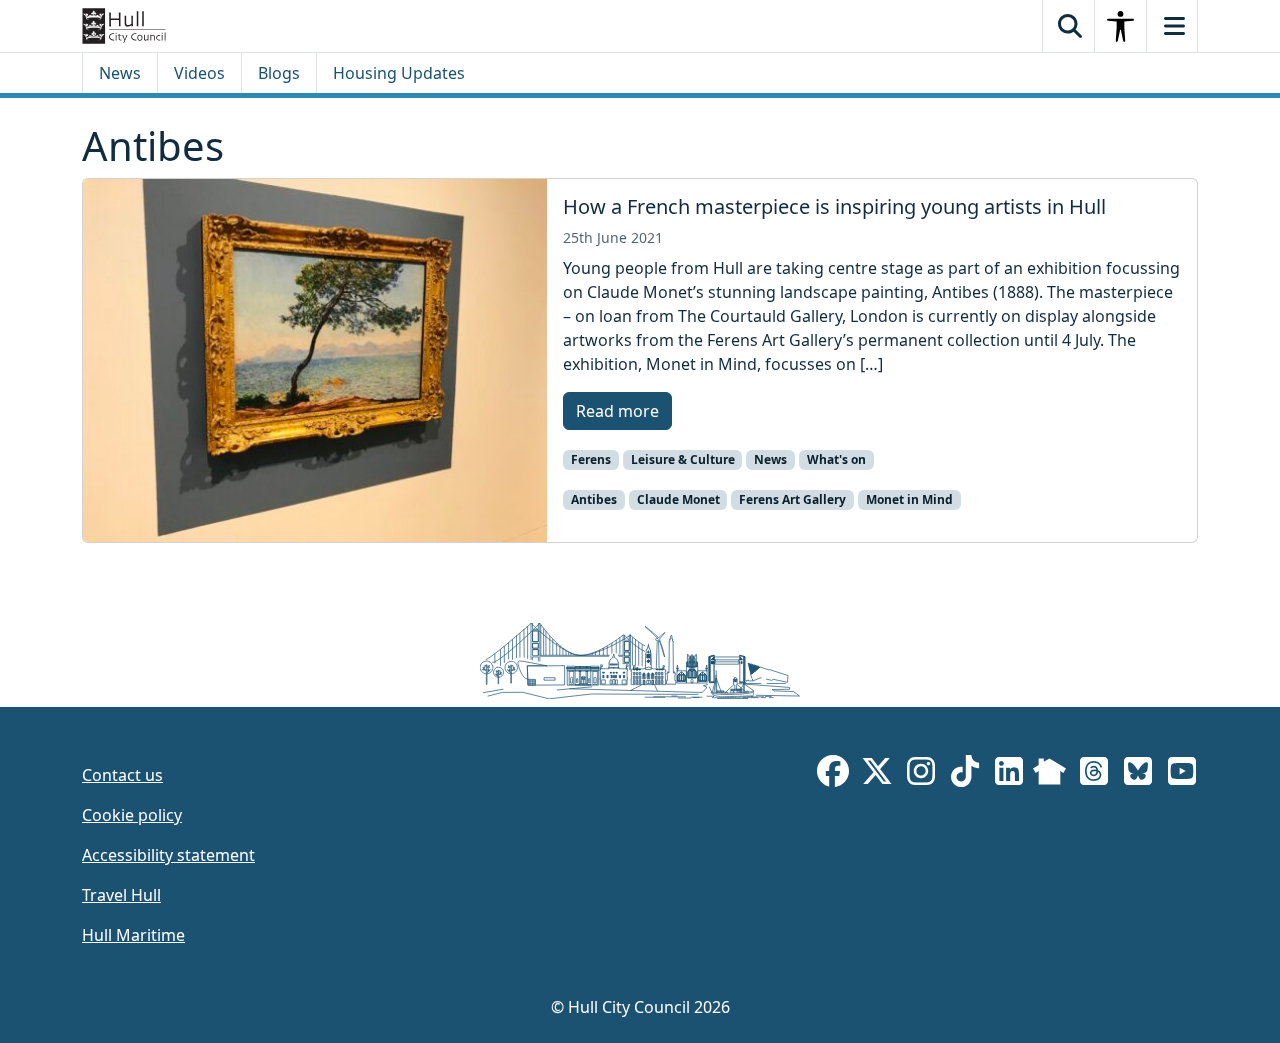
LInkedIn (1009, 774)
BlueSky (1138, 774)
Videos (199, 73)
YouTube (1182, 774)
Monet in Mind (909, 499)
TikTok (965, 774)
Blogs (279, 73)
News (120, 73)
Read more (617, 411)
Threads (1094, 774)
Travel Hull (121, 895)
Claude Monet (678, 499)
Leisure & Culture (683, 459)
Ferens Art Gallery (792, 499)
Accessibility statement (168, 855)
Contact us (122, 775)
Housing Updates (399, 73)
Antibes (594, 499)
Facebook (833, 774)
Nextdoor (1049, 774)
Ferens (591, 459)
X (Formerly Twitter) (877, 774)
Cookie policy (132, 815)
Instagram (921, 774)
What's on (836, 459)
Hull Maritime (133, 935)
